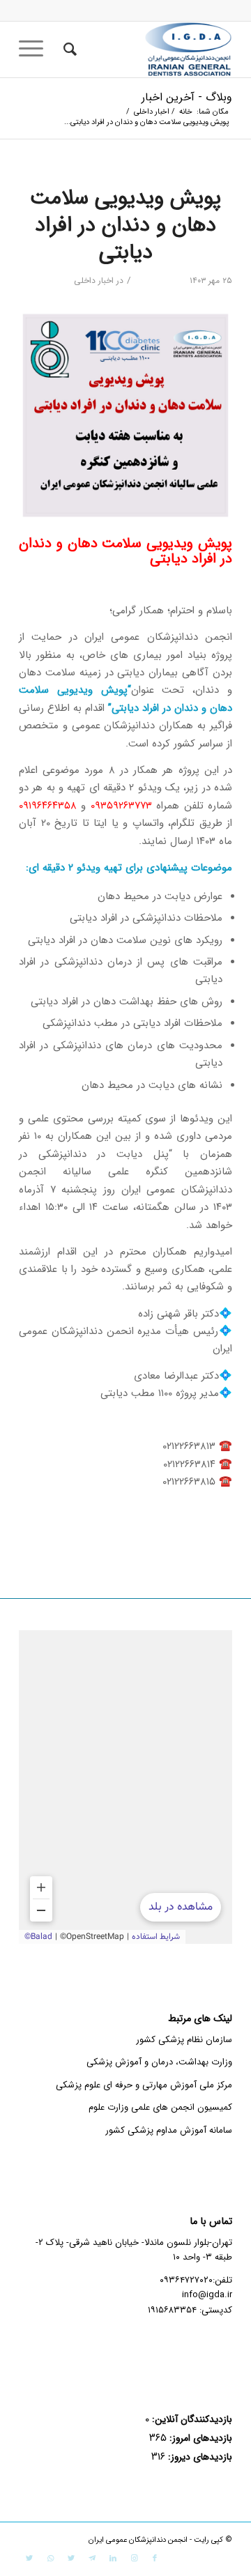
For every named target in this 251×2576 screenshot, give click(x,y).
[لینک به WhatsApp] (50, 2559)
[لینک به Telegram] (92, 2559)
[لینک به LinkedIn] (113, 2559)
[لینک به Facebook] (155, 2559)
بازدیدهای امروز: (199, 2438)
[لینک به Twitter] (71, 2559)
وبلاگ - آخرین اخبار (187, 97)
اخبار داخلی (94, 281)
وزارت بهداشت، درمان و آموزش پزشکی (159, 2062)
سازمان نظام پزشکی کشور (184, 2040)
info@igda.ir (207, 2295)
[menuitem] (68, 49)
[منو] (36, 49)
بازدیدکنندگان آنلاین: (191, 2420)
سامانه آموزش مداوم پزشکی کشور (169, 2130)
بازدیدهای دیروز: (199, 2457)
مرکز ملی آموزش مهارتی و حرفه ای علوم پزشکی (144, 2085)
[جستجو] (68, 49)
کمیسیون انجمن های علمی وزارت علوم (160, 2107)
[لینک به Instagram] (134, 2559)
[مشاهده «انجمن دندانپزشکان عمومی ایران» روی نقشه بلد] (125, 1787)
